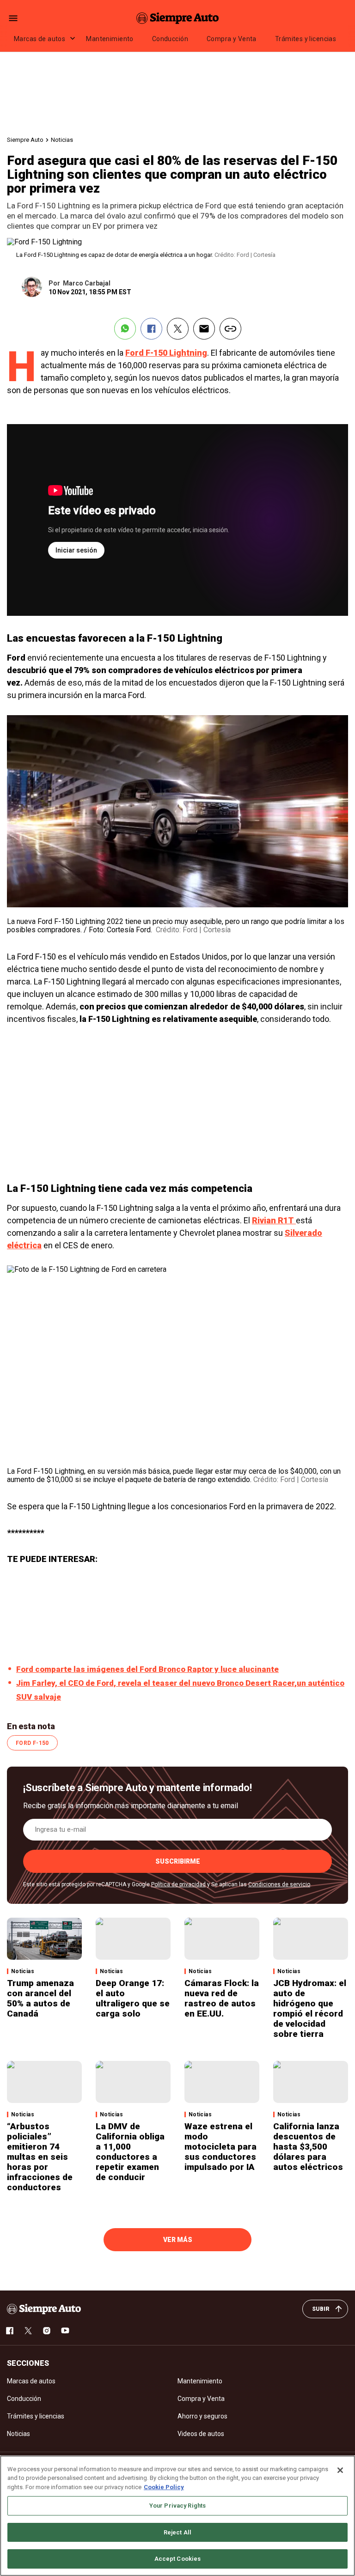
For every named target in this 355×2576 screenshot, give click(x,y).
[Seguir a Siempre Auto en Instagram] (47, 2331)
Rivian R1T (274, 1220)
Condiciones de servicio (279, 1884)
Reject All (177, 2532)
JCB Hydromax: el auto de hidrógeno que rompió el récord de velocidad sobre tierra (310, 2008)
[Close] (340, 2470)
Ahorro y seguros (202, 2416)
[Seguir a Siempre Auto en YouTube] (65, 2331)
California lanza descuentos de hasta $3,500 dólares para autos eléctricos (308, 2147)
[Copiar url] (230, 329)
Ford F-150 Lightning (166, 353)
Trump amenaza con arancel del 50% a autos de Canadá (40, 1998)
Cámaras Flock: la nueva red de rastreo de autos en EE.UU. (222, 1998)
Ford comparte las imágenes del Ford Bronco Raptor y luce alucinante (147, 1669)
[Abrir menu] (13, 18)
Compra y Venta (232, 39)
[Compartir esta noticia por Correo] (204, 329)
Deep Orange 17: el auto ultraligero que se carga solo (133, 1998)
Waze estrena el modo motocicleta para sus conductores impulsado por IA (220, 2147)
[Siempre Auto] (177, 18)
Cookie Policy (164, 2487)
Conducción (170, 39)
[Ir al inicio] (44, 2309)
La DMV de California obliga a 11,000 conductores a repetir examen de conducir (130, 2152)
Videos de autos (201, 2434)
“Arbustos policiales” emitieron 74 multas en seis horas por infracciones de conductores (40, 2157)
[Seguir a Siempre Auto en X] (28, 2331)
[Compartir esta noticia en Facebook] (151, 329)
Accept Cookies (178, 2559)
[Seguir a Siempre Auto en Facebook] (10, 2331)
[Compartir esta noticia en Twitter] (178, 329)
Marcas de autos (40, 39)
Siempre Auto (25, 140)
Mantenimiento (110, 39)
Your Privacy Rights (177, 2506)
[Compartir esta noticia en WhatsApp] (125, 329)
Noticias (62, 140)
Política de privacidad (178, 1884)
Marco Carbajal (87, 283)
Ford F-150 (32, 1743)
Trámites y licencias (306, 39)
